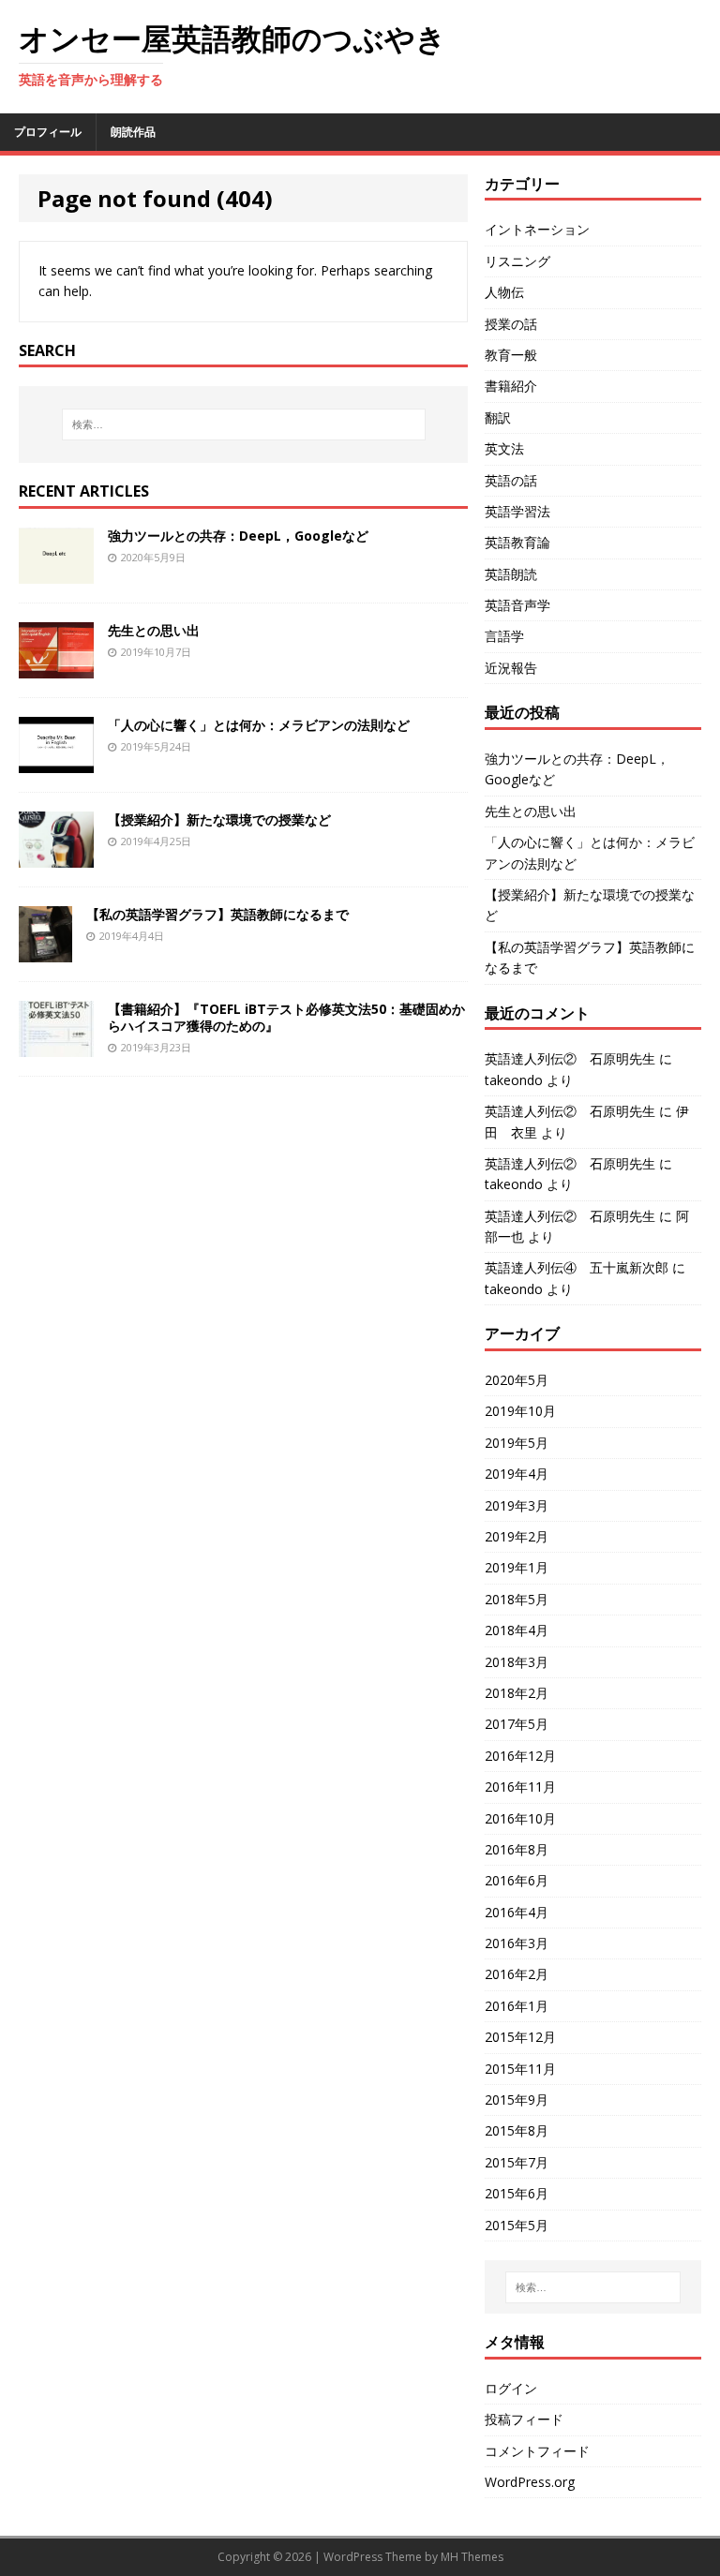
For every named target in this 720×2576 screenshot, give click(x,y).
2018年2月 (517, 1693)
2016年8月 (517, 1849)
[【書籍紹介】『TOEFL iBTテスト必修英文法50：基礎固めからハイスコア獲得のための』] (56, 1046)
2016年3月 (517, 1943)
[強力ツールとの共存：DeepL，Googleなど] (56, 573)
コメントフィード (537, 2451)
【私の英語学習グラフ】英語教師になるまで (217, 914)
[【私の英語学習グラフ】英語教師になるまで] (45, 952)
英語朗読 (511, 574)
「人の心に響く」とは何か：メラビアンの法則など (259, 725)
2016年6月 (517, 1880)
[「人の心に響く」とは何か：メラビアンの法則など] (56, 762)
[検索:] (243, 424)
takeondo (514, 1080)
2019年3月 (517, 1505)
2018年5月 (517, 1599)
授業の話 (511, 324)
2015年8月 (517, 2130)
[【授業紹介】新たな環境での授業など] (56, 857)
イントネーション (537, 229)
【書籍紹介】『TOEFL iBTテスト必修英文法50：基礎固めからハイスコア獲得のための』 (286, 1017)
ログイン (511, 2388)
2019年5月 (517, 1443)
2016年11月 (520, 1787)
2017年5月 (517, 1724)
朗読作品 (133, 132)
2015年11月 (520, 2069)
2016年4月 (517, 1912)
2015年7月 (517, 2162)
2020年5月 (517, 1380)
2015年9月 (517, 2100)
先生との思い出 (154, 630)
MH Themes (472, 2557)
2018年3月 (517, 1662)
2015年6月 (517, 2193)
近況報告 (511, 668)
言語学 (504, 636)
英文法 (504, 448)
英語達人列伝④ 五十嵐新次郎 (577, 1267)
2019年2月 (517, 1536)
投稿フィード (524, 2419)
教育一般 (511, 355)
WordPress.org (530, 2482)
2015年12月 (520, 2037)
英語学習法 (517, 511)
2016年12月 (520, 1756)
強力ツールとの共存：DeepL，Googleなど (238, 536)
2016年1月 (517, 2006)
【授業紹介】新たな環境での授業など (219, 819)
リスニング (517, 261)
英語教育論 (517, 542)
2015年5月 (517, 2225)
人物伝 (504, 292)
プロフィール (48, 132)
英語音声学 (517, 605)
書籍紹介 (511, 386)
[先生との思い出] (56, 668)
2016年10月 (520, 1818)
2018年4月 (517, 1630)
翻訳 (498, 417)
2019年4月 (517, 1474)
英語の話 (511, 480)
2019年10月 (520, 1411)
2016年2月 (517, 1974)
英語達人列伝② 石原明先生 (570, 1058)
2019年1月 (517, 1567)
